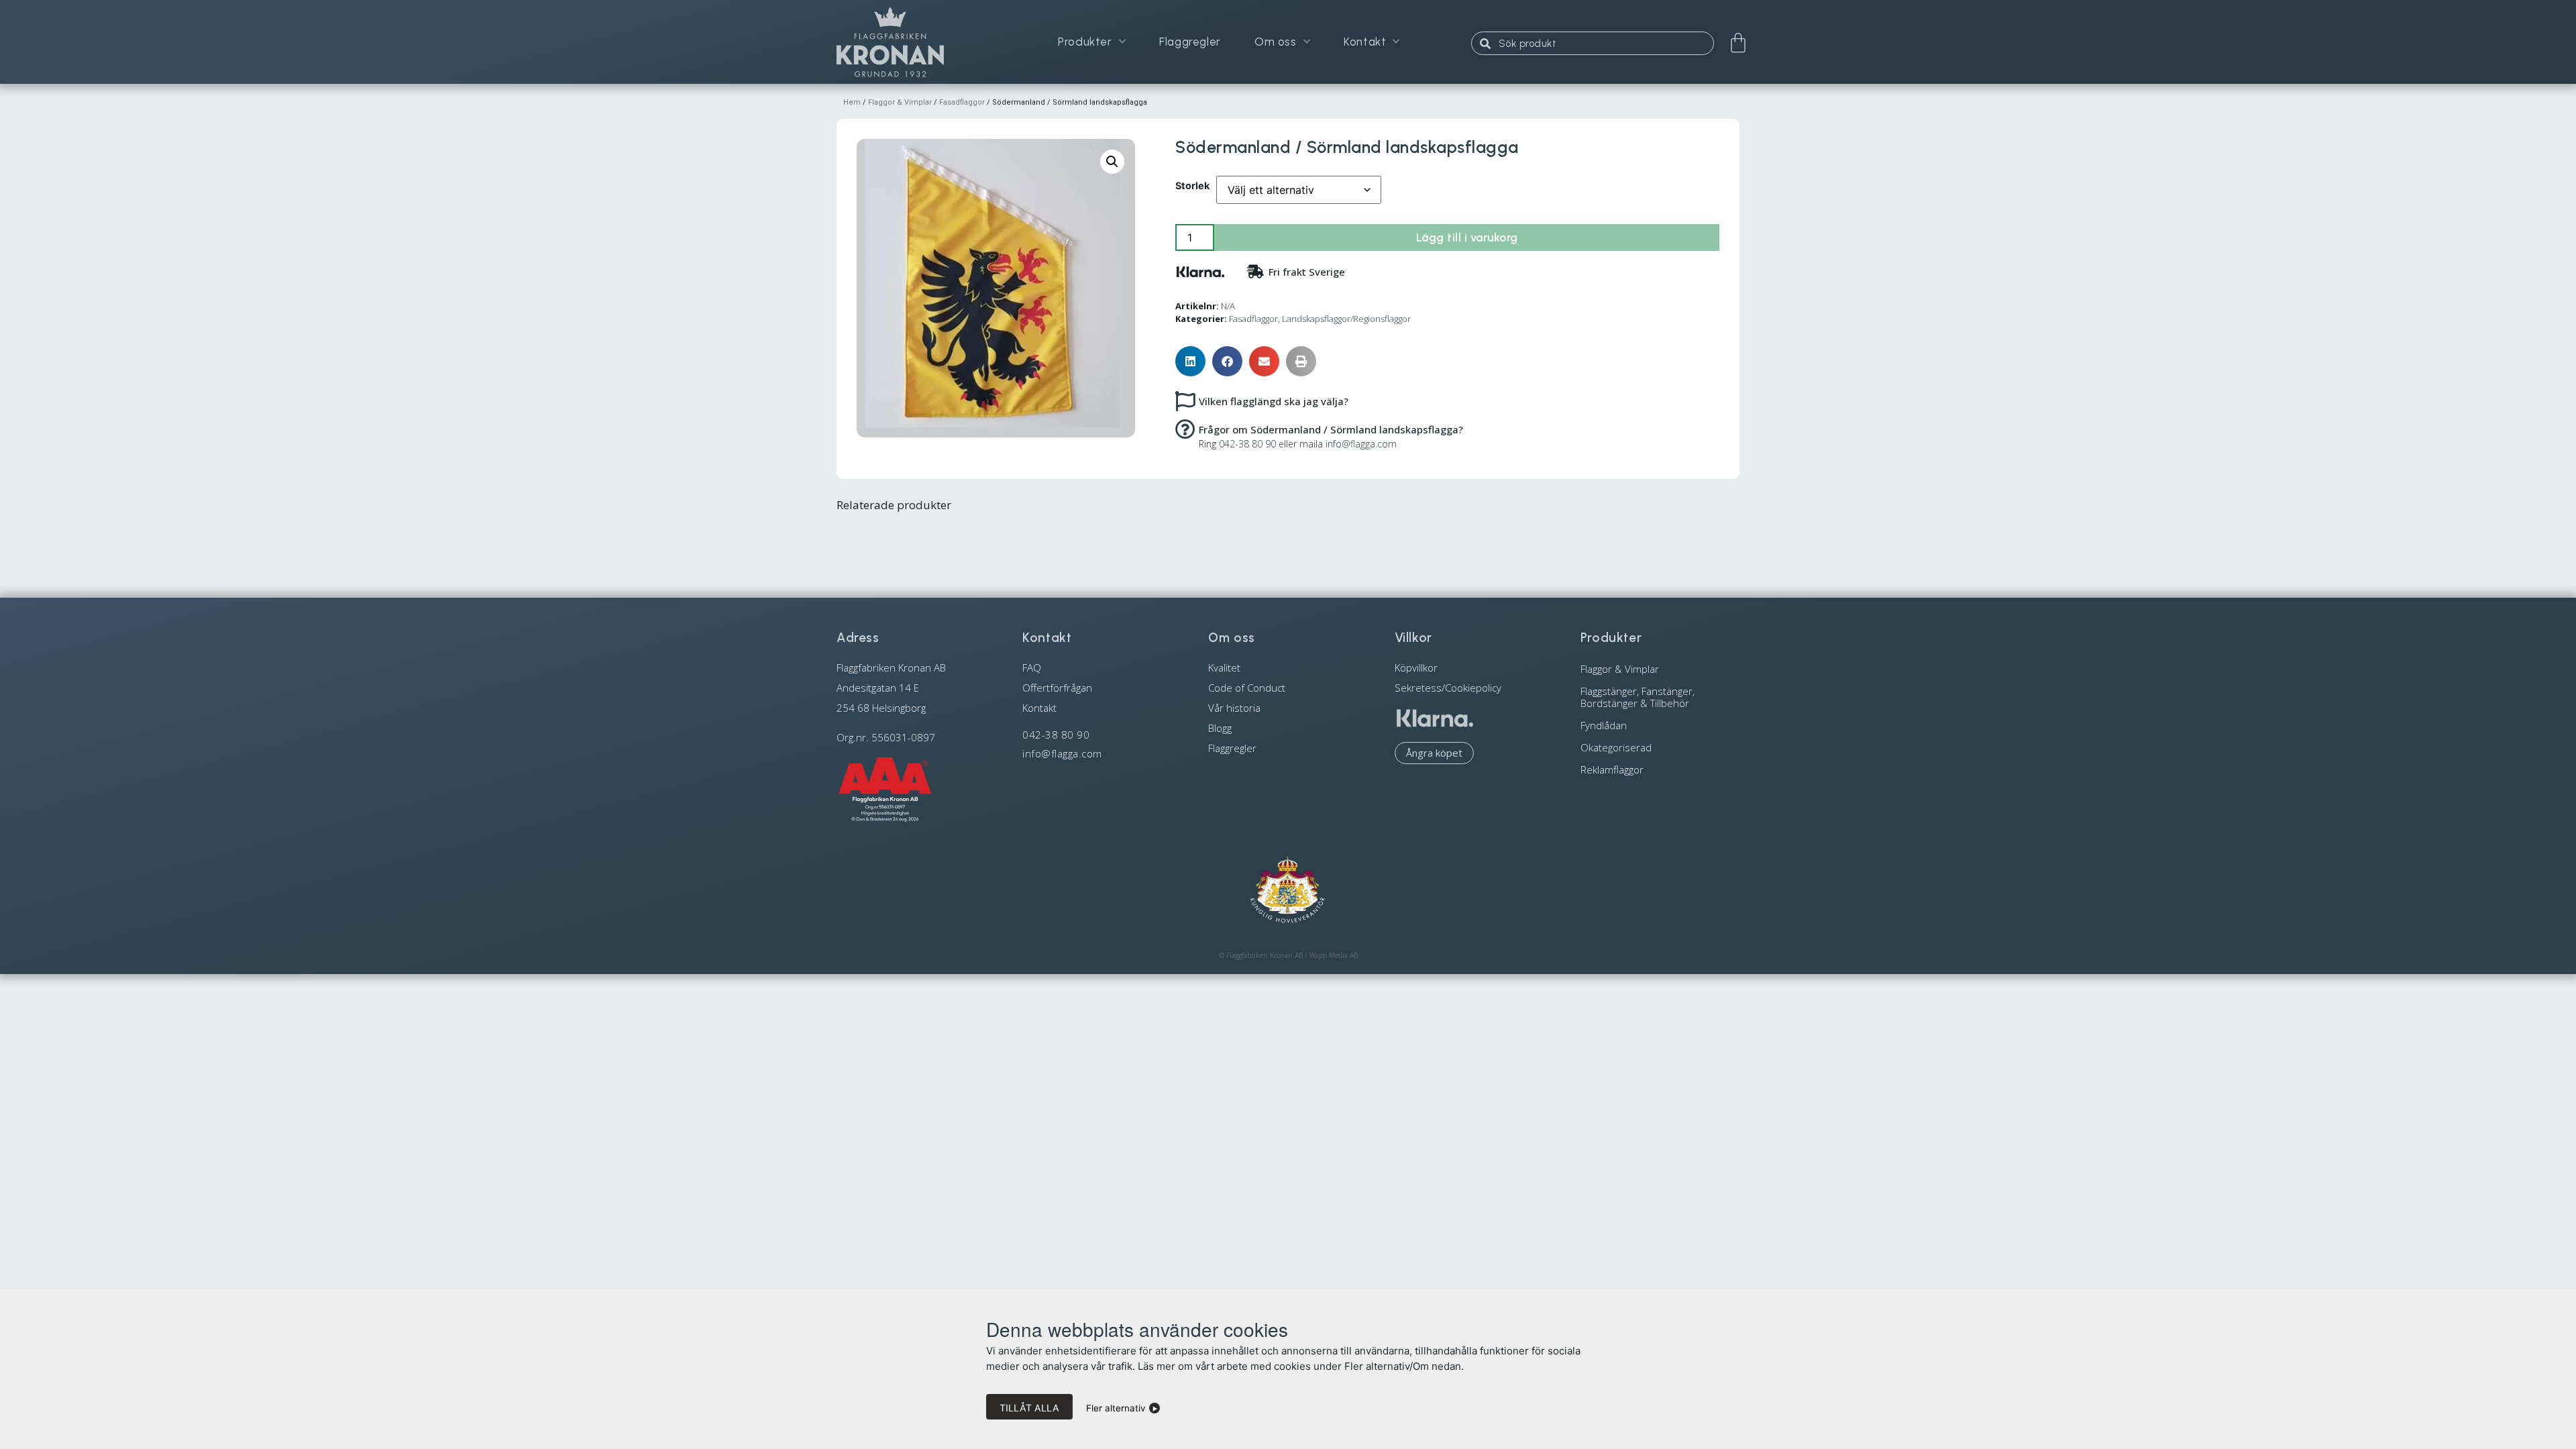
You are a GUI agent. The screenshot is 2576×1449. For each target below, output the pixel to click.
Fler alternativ (1116, 1408)
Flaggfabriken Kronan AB (1265, 955)
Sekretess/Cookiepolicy (1448, 688)
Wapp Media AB (1334, 955)
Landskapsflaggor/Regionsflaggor (1346, 319)
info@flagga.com (1361, 444)
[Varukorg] (1738, 43)
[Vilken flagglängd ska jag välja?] (1185, 400)
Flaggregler (1190, 42)
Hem (852, 102)
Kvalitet (1224, 667)
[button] (1112, 162)
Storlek (1192, 186)
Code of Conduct (1247, 688)
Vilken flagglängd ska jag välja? (1274, 401)
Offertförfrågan (1057, 688)
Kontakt (1365, 42)
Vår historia (1234, 708)
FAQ (1032, 667)
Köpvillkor (1416, 667)
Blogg (1220, 728)
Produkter (1085, 42)
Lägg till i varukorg (1467, 237)
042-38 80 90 (1247, 444)
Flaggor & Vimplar (900, 102)
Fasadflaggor (962, 102)
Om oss (1276, 42)
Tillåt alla (1029, 1408)
